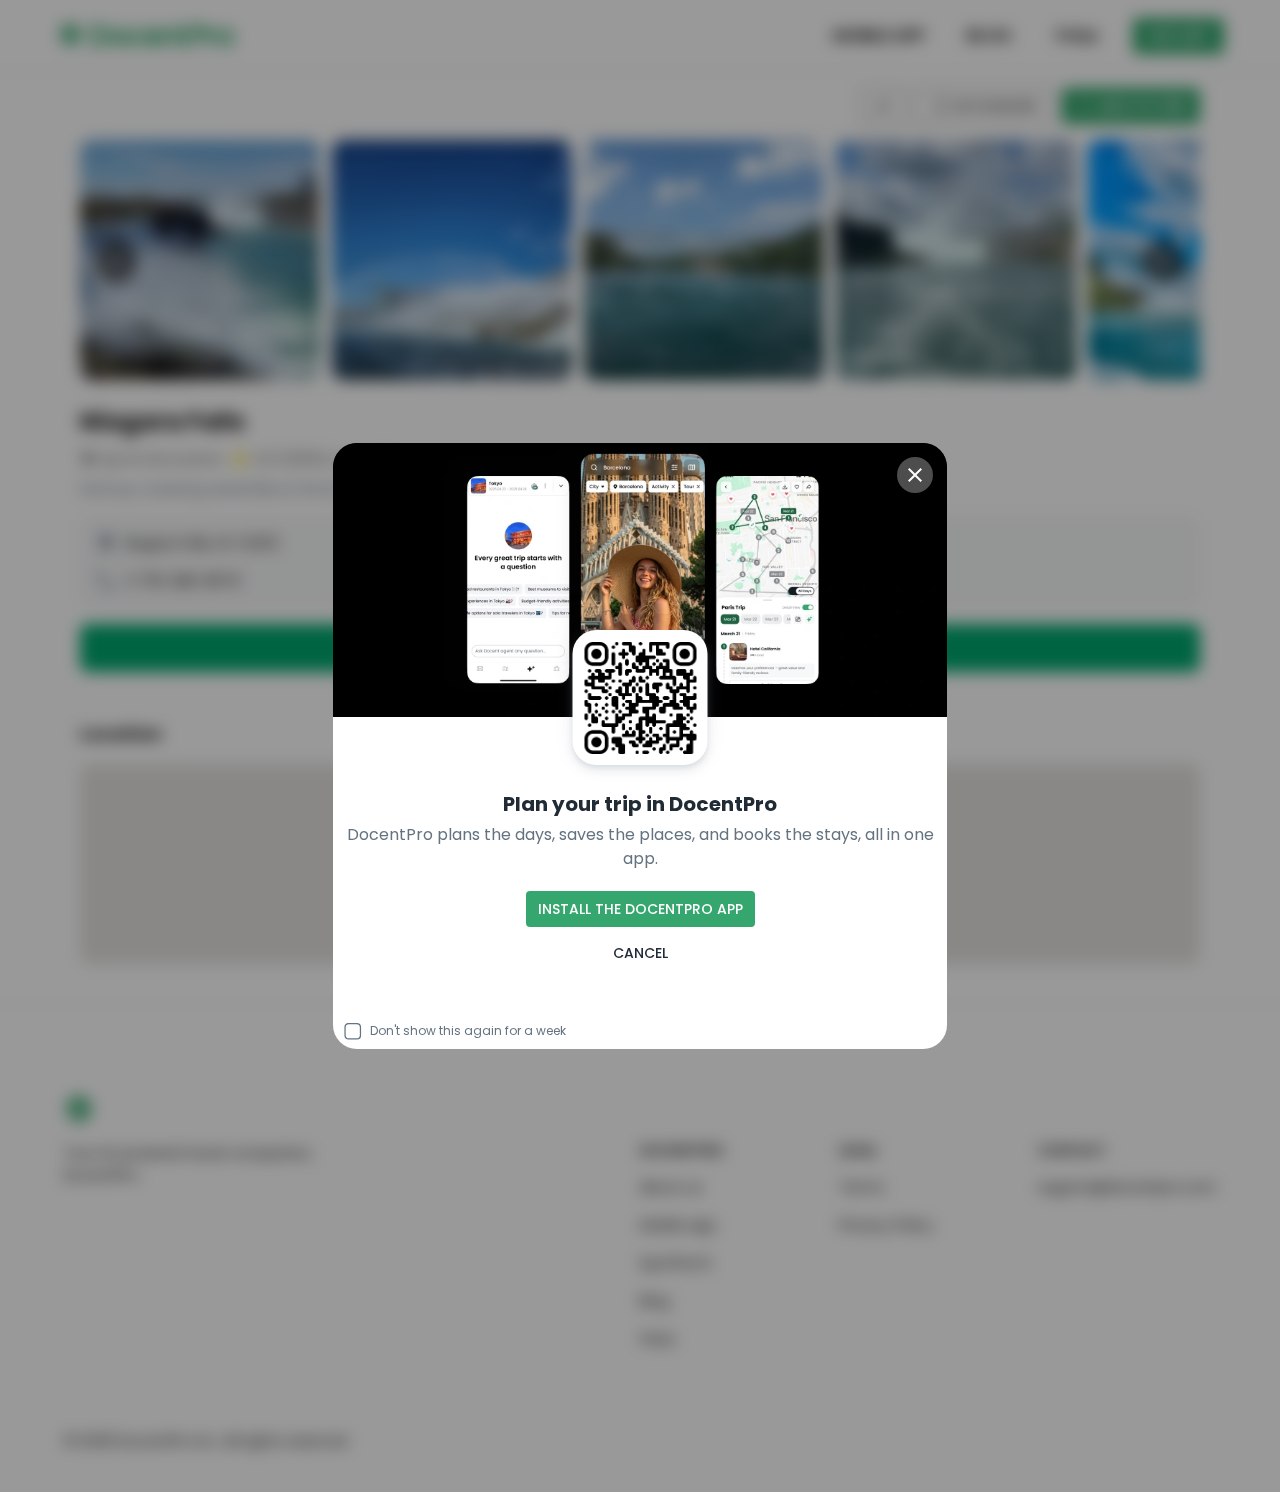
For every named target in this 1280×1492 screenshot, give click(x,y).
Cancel (640, 953)
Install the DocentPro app (640, 909)
